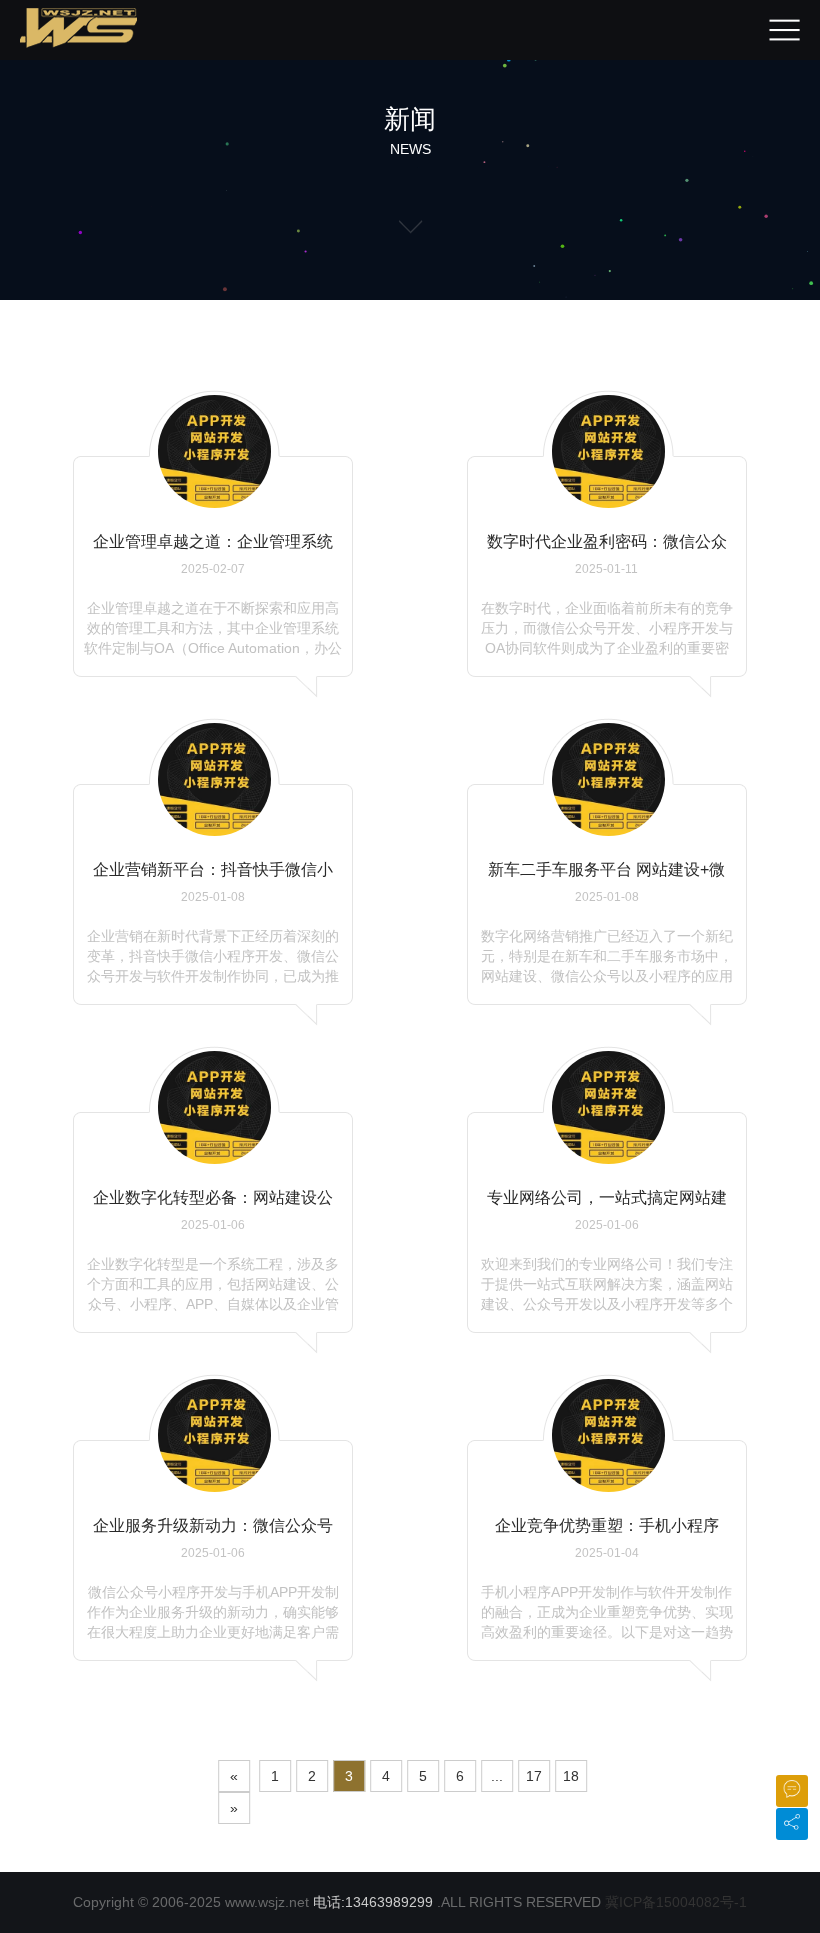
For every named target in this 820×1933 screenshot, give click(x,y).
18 (571, 1776)
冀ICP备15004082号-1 (676, 1902)
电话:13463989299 (373, 1902)
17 (534, 1776)
